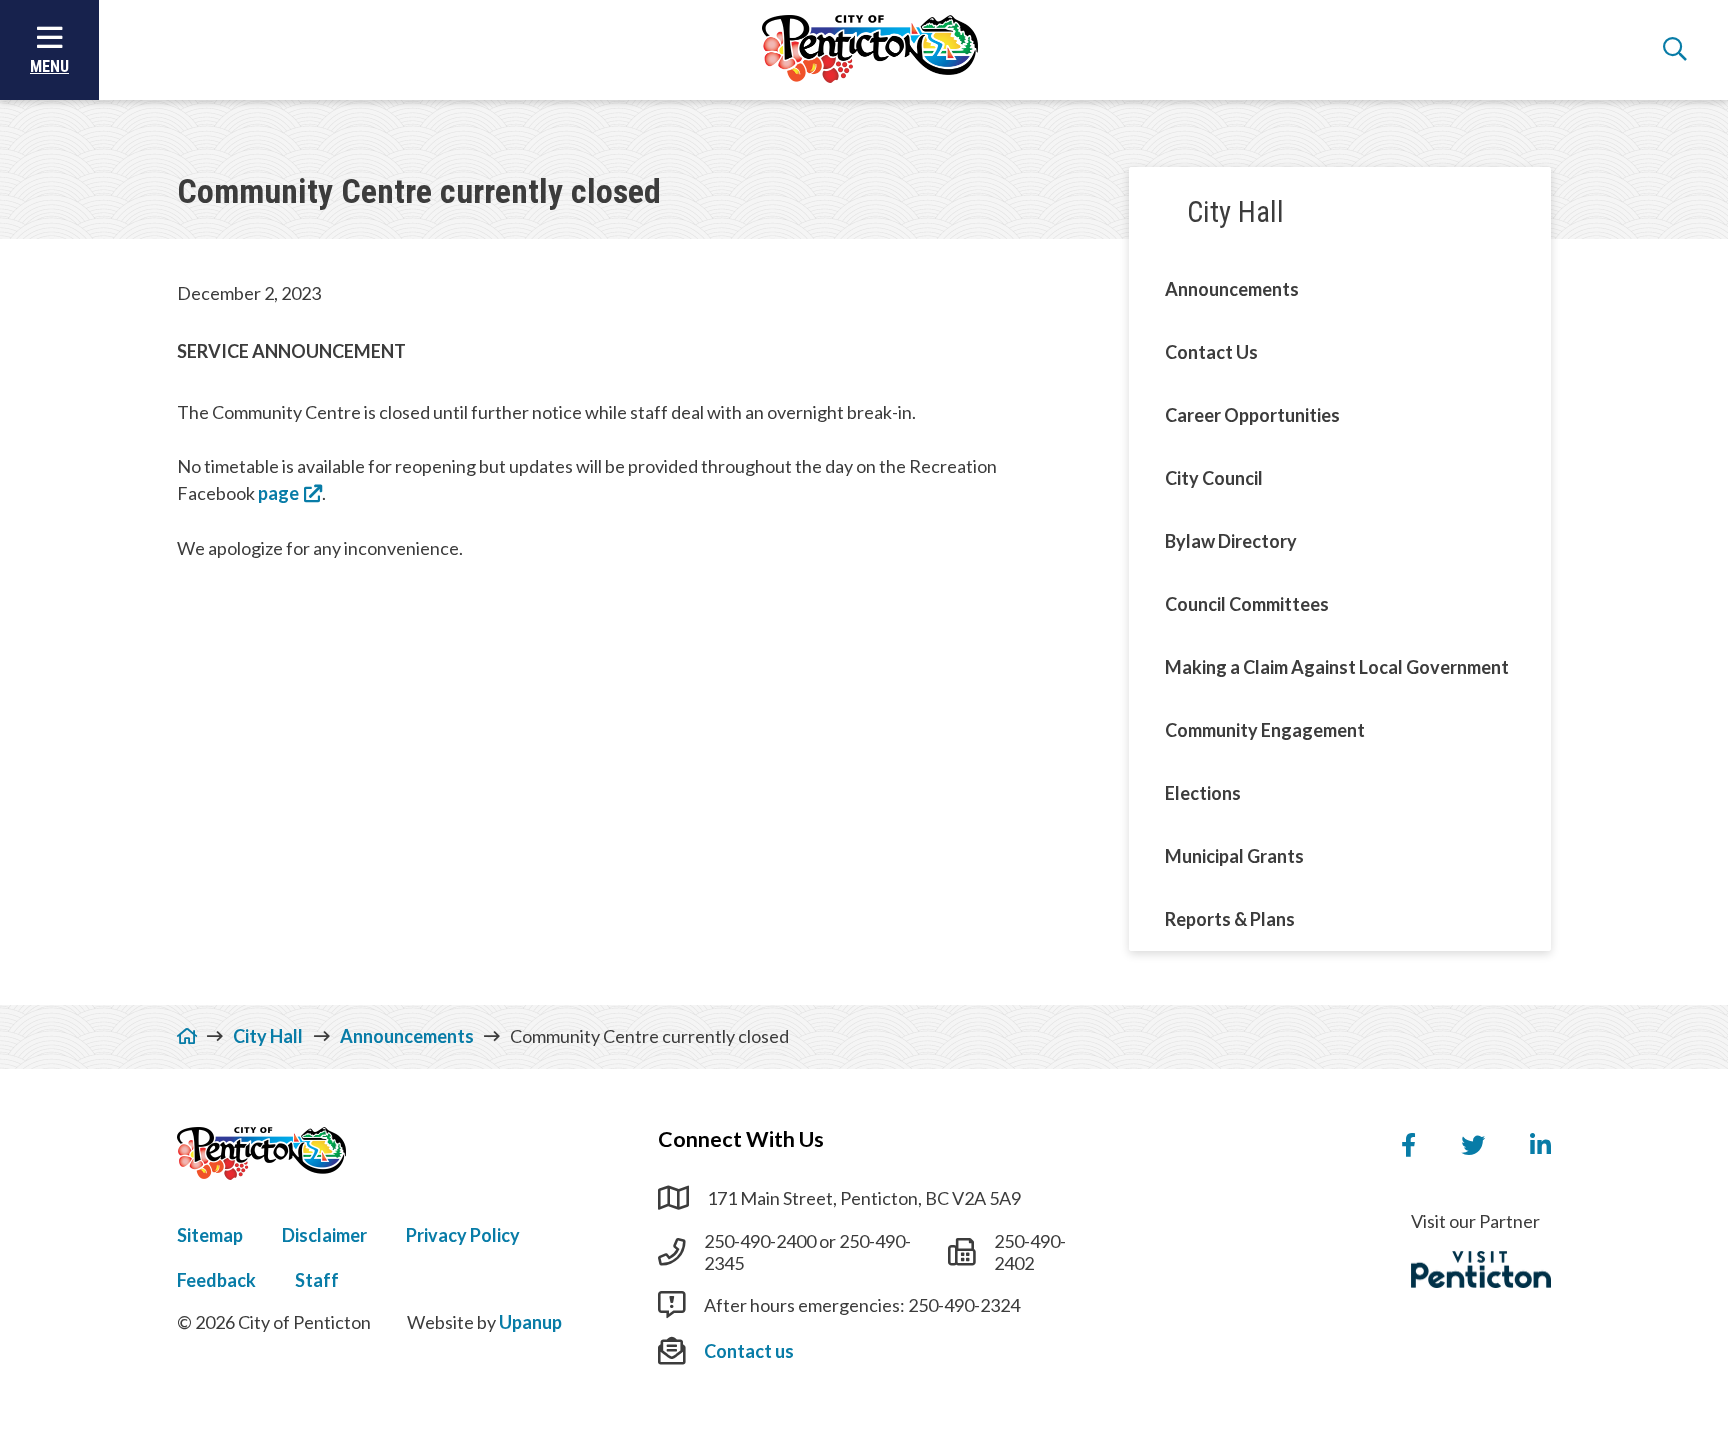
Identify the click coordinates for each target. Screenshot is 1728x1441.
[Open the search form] (1675, 50)
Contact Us (1211, 352)
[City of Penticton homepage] (870, 50)
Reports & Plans (1230, 919)
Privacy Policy (463, 1235)
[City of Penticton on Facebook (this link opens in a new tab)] (1408, 1146)
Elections (1203, 793)
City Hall (1235, 212)
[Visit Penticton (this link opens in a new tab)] (1481, 1270)
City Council (1214, 478)
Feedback (216, 1280)
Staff (317, 1280)
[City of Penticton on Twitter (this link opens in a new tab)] (1473, 1146)
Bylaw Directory (1231, 541)
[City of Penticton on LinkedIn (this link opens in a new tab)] (1540, 1146)
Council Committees (1247, 604)
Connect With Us (741, 1139)
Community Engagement (1265, 730)
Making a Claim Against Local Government (1337, 667)
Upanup (530, 1322)
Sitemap (210, 1235)
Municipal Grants (1234, 856)
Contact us (749, 1351)
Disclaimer (324, 1235)
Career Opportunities (1252, 415)
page (278, 493)
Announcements (1232, 289)
